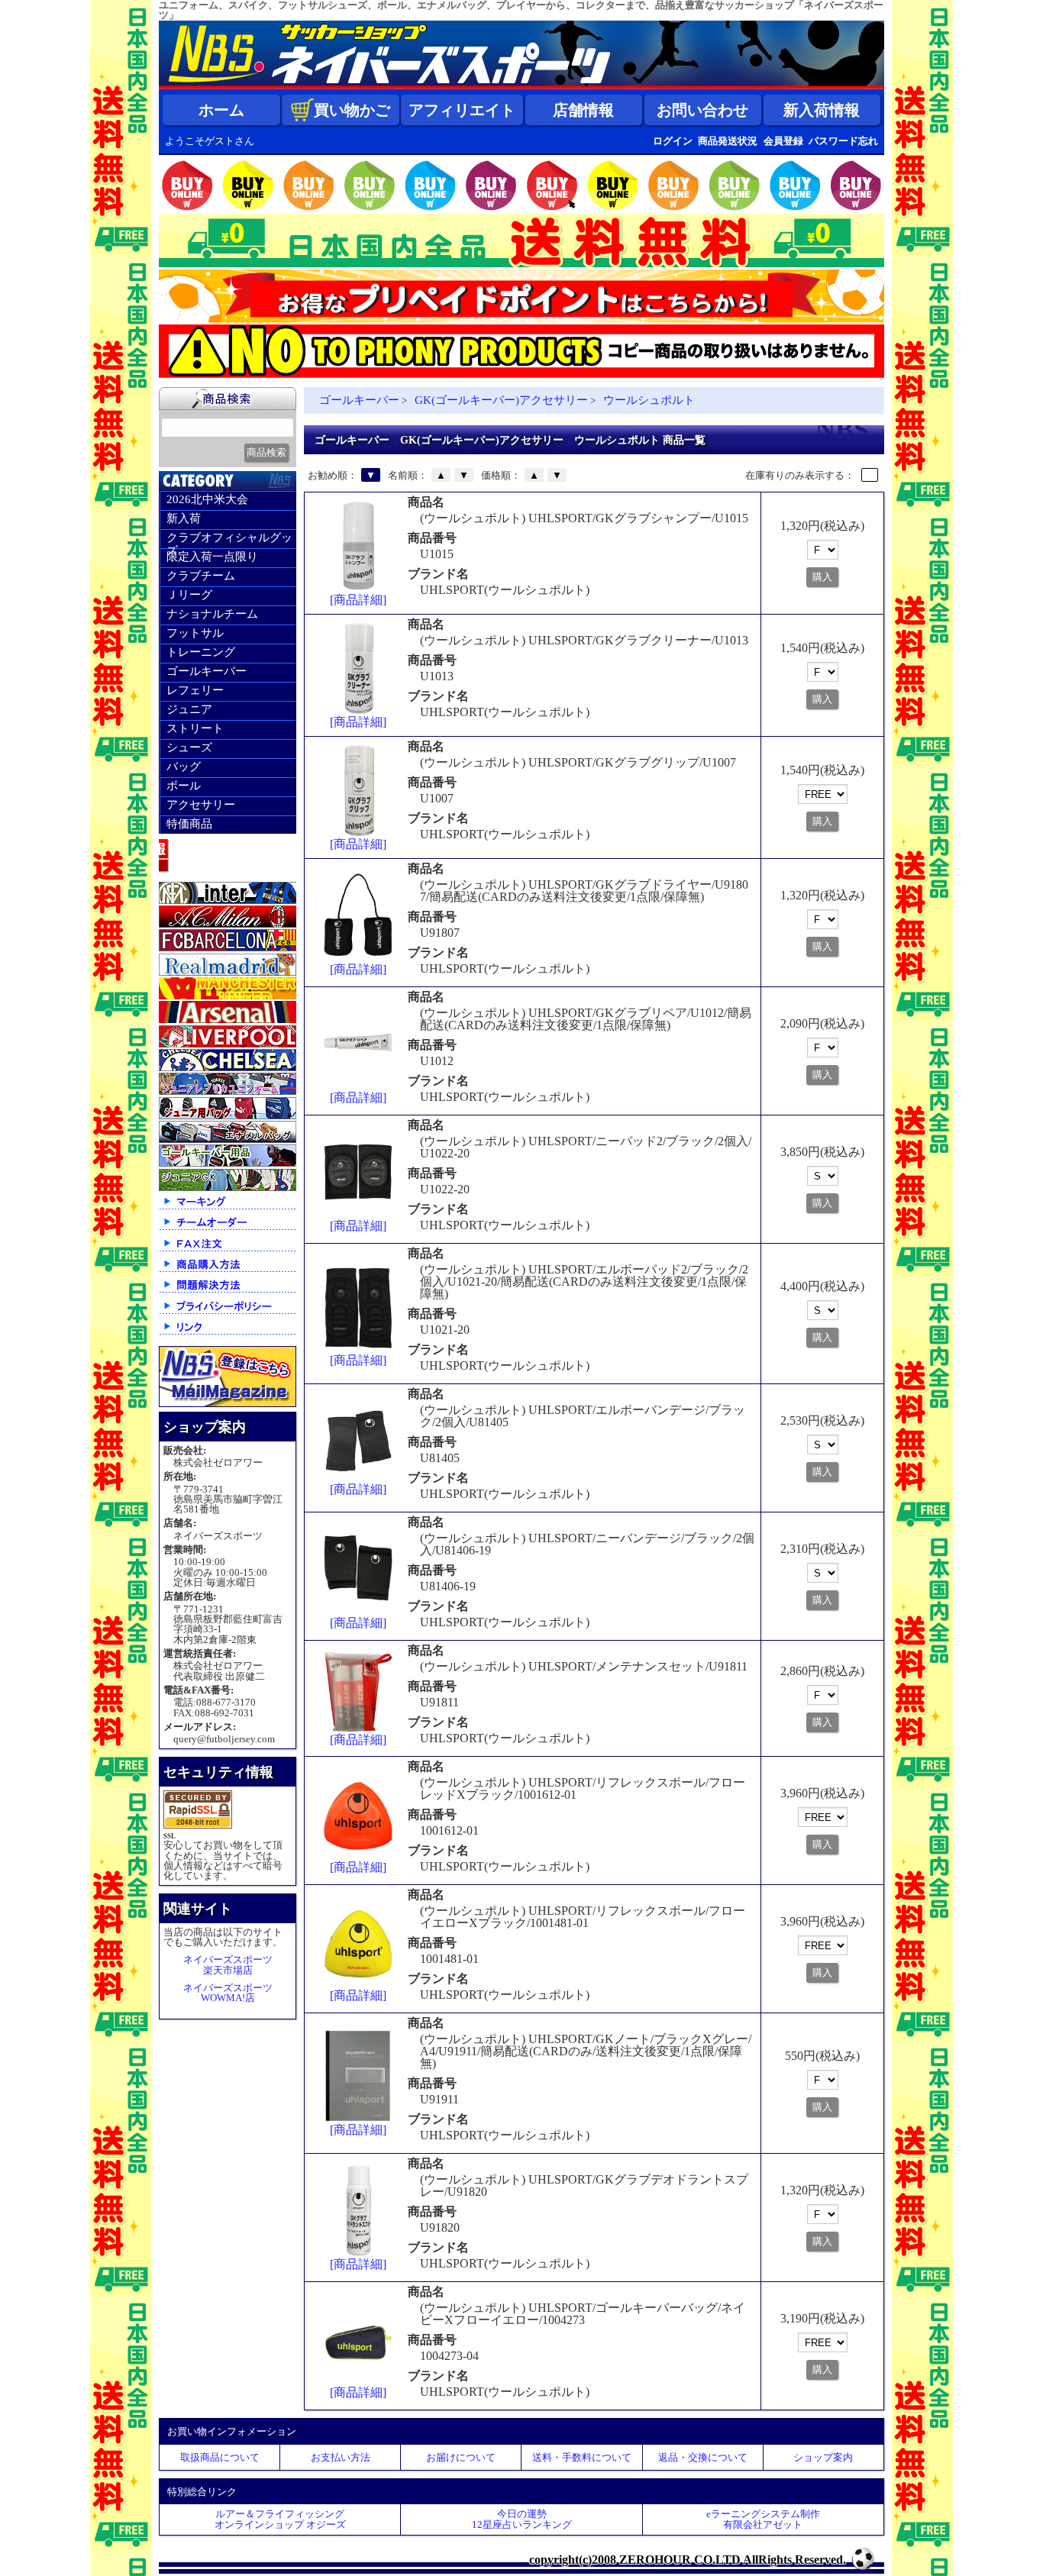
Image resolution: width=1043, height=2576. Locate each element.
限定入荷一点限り (212, 557)
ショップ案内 (823, 2457)
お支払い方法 (341, 2457)
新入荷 (184, 518)
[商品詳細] (358, 600)
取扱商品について (220, 2457)
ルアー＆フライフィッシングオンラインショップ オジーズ (280, 2519)
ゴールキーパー (207, 671)
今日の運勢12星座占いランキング (522, 2519)
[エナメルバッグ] (228, 1140)
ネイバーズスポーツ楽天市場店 (228, 1964)
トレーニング (201, 652)
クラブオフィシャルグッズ (229, 540)
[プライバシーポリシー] (228, 1313)
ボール (184, 786)
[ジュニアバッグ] (228, 1116)
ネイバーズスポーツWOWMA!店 (228, 1993)
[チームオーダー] (228, 1229)
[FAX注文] (228, 1250)
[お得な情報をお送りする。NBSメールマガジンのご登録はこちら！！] (228, 1404)
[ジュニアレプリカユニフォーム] (228, 1091)
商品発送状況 (728, 141)
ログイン (673, 141)
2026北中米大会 (207, 499)
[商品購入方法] (228, 1271)
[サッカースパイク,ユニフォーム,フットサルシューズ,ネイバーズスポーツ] (521, 86)
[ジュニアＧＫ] (228, 1188)
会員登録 (783, 141)
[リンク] (228, 1333)
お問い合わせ (702, 110)
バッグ (184, 767)
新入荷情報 (822, 110)
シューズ (189, 747)
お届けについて (461, 2457)
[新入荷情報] (228, 876)
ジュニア (189, 709)
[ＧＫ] (228, 1163)
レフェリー (195, 690)
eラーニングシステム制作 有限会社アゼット (763, 2519)
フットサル (195, 633)
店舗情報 (583, 110)
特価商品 (189, 824)
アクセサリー (201, 805)
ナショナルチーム (212, 614)
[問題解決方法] (228, 1291)
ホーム (221, 110)
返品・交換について (703, 2457)
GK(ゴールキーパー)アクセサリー (501, 400)
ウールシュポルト (649, 400)
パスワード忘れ (843, 141)
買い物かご (352, 110)
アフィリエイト (462, 110)
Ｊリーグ (189, 595)
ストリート (195, 728)
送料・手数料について (582, 2457)
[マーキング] (228, 1208)
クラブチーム (201, 576)
